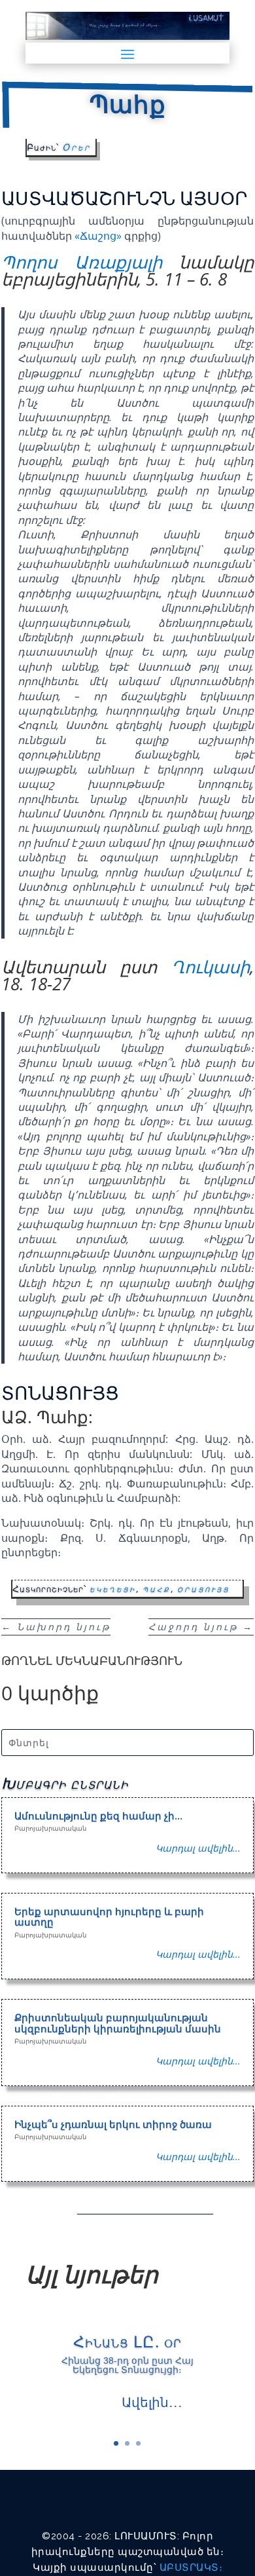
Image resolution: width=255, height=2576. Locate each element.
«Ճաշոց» (98, 236)
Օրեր (76, 147)
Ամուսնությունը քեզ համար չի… (98, 1816)
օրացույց (203, 1589)
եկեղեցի (113, 1589)
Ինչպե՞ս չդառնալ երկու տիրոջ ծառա (113, 2124)
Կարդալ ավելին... (198, 1848)
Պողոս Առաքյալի (82, 262)
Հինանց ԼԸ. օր (127, 2341)
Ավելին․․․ (152, 2402)
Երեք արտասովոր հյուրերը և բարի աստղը (109, 1917)
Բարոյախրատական (50, 1828)
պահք (157, 1589)
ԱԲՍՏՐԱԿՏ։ (191, 2567)
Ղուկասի (211, 967)
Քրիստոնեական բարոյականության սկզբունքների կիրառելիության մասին (118, 2023)
